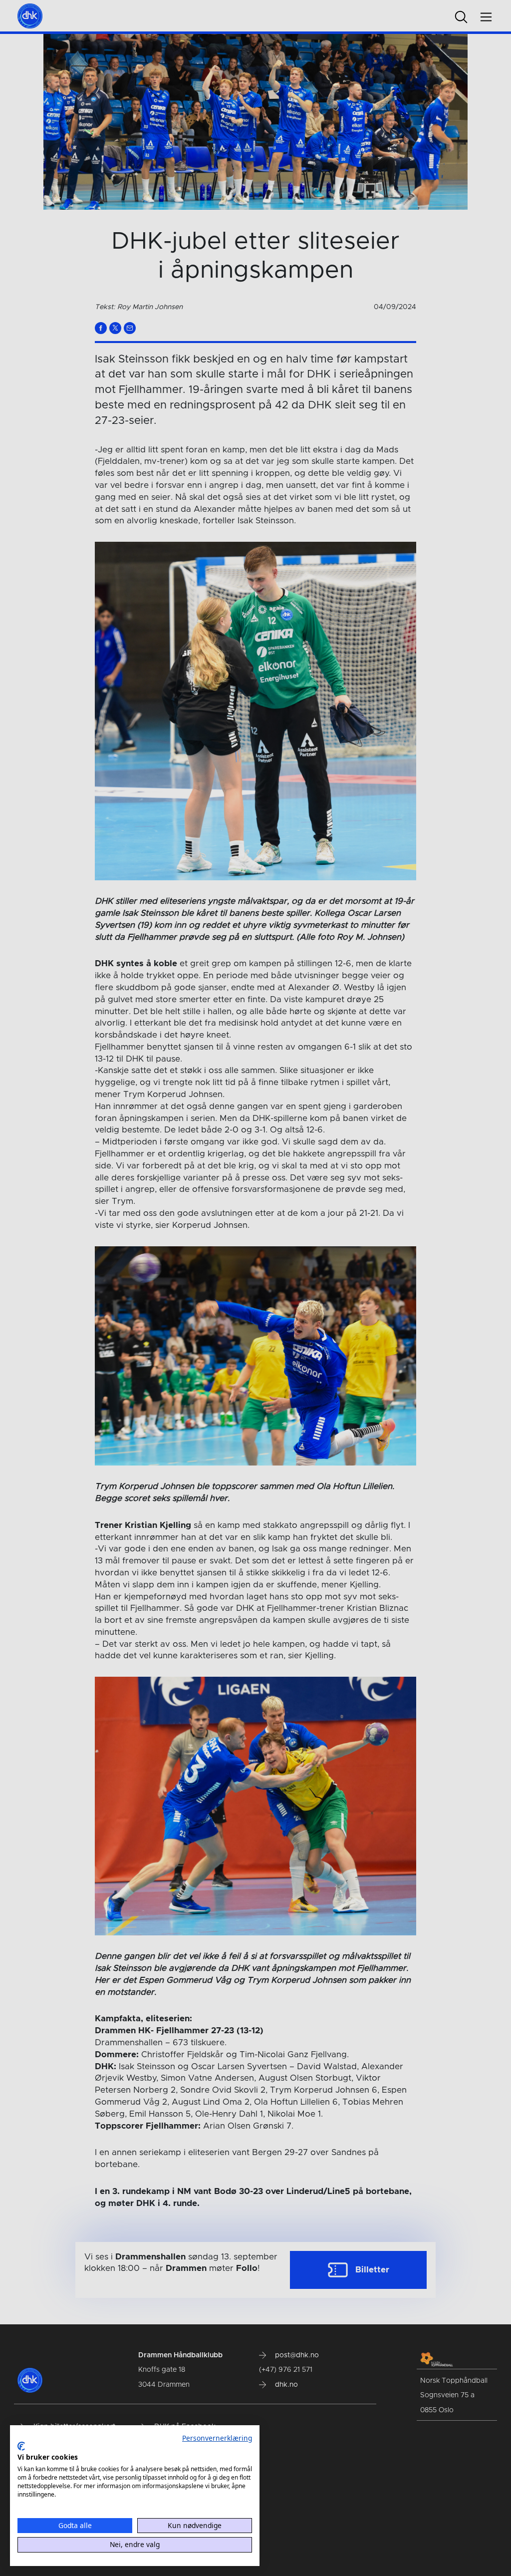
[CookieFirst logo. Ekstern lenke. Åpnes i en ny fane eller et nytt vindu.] (21, 2446)
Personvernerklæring (217, 2438)
